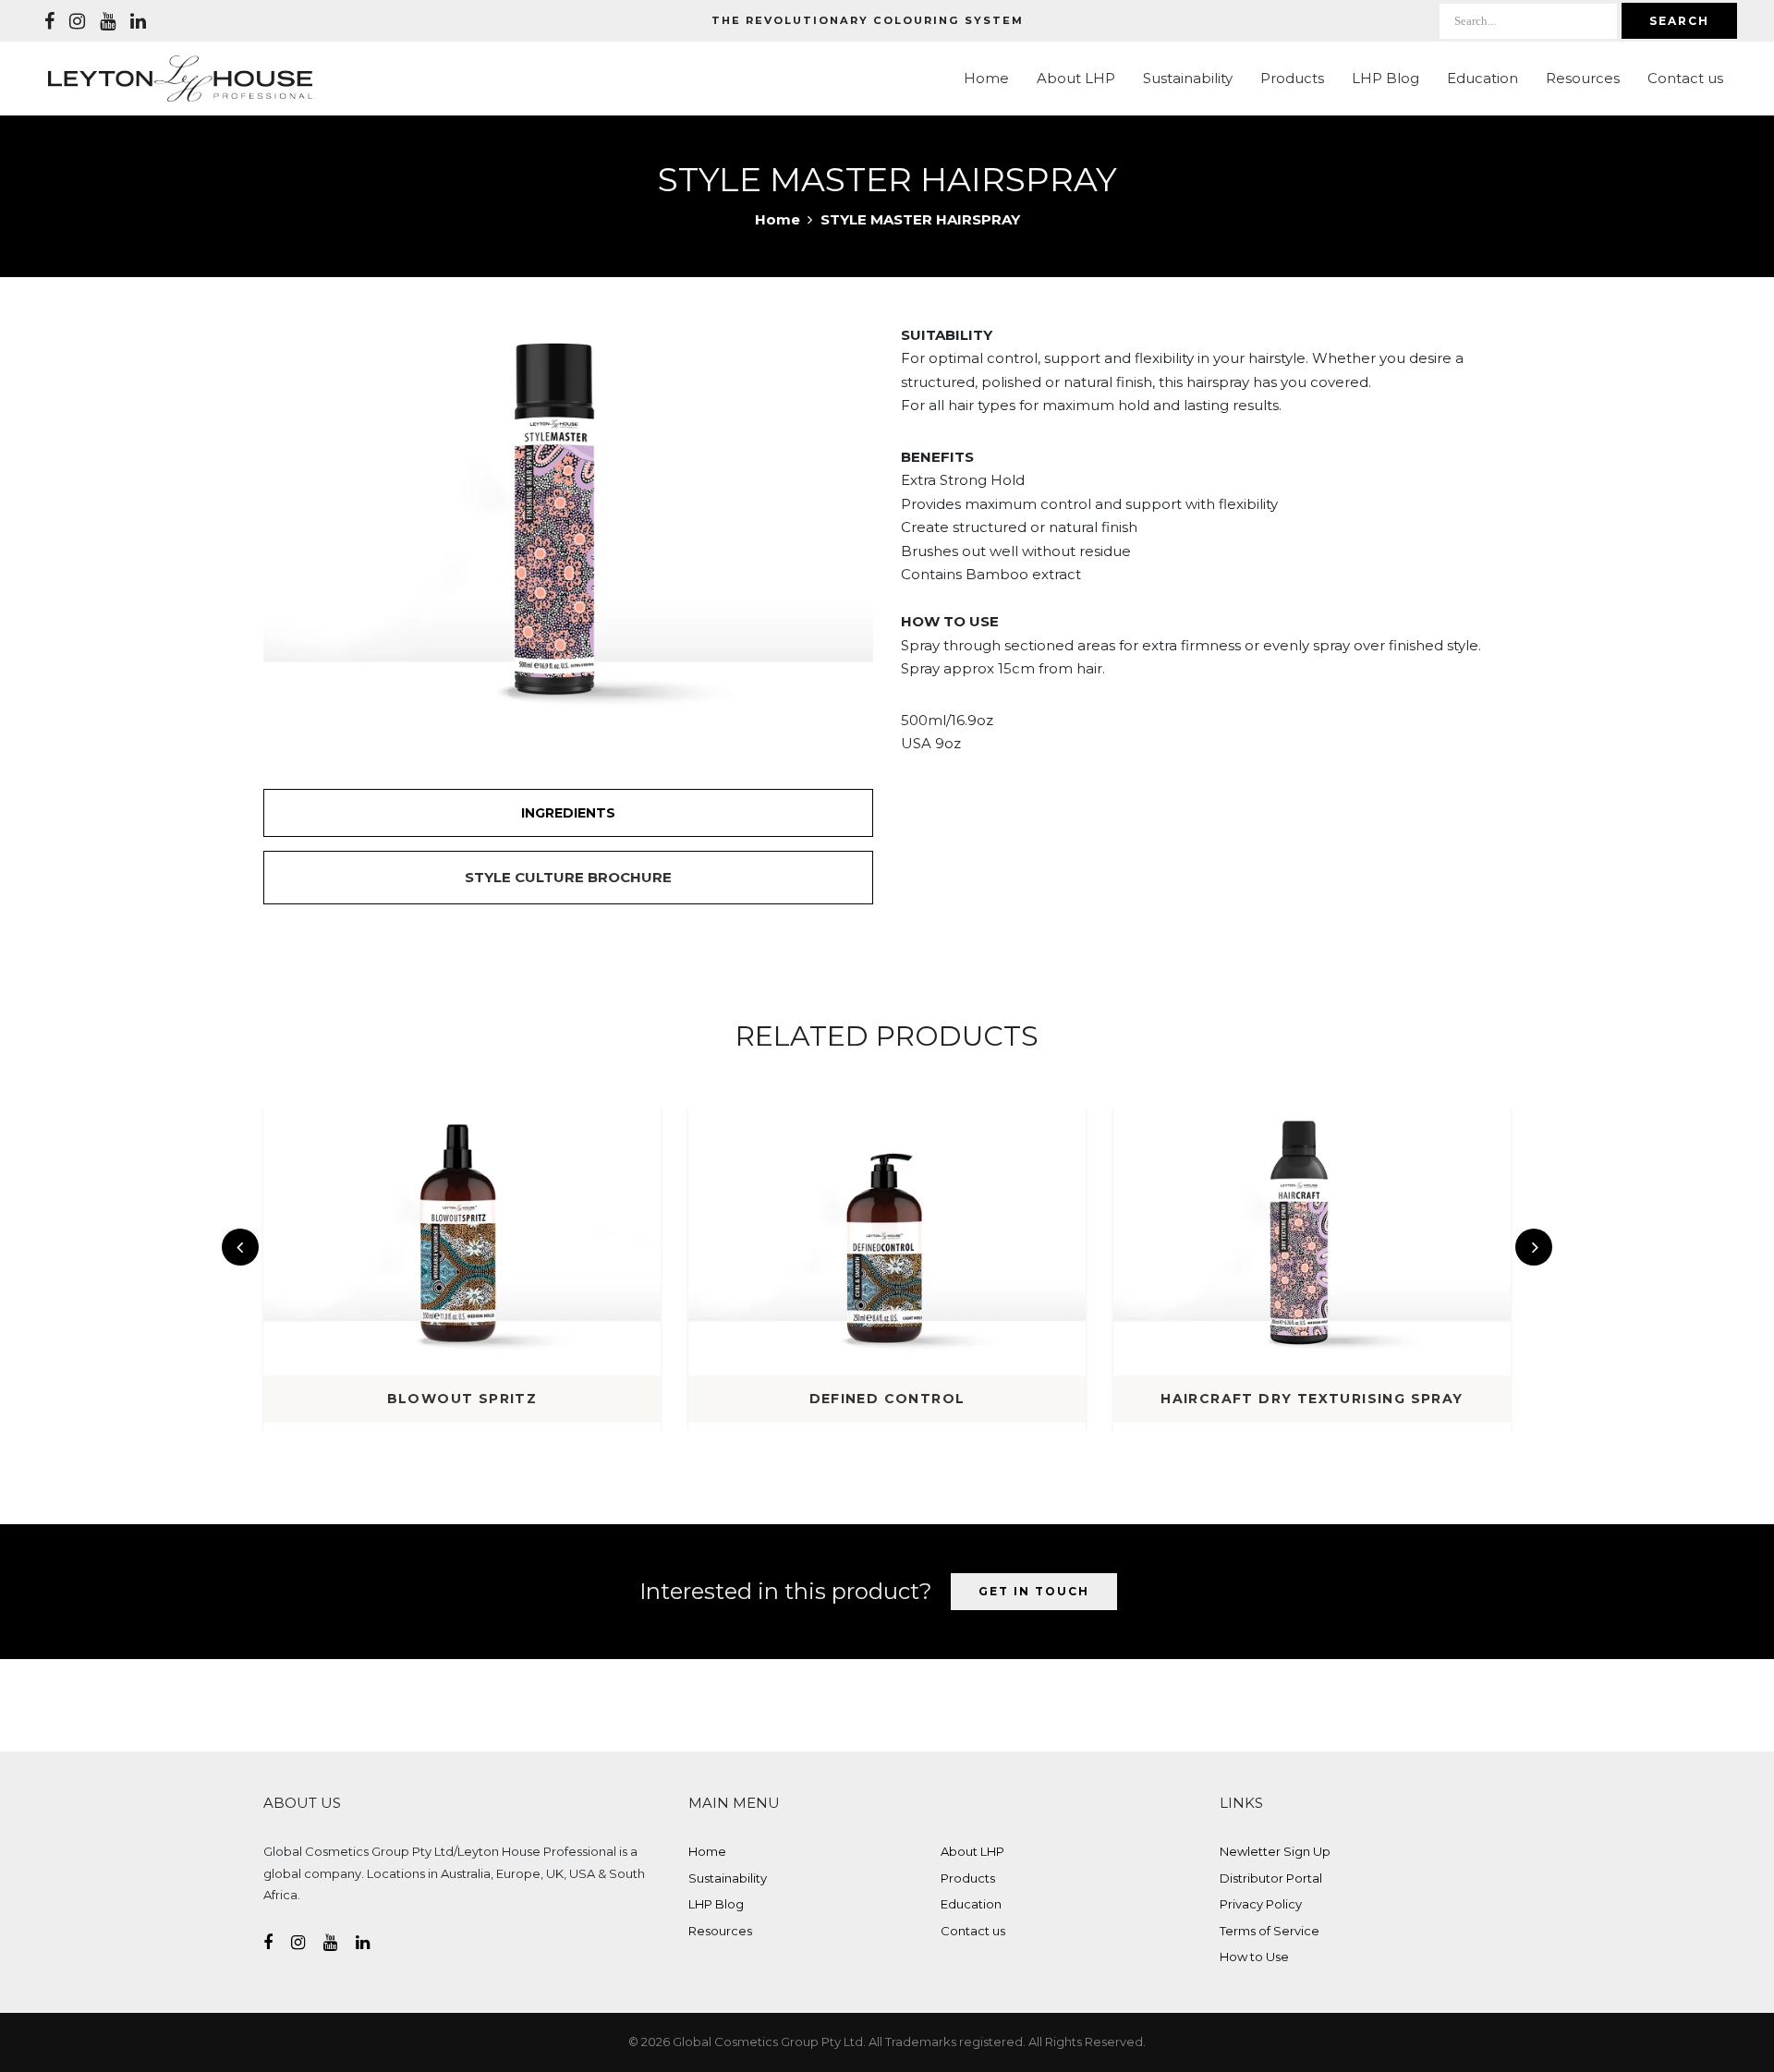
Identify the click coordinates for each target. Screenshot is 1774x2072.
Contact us (1685, 78)
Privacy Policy (1261, 1904)
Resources (1583, 78)
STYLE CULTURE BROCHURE (568, 877)
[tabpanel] (568, 527)
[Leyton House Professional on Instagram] (77, 21)
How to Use (1254, 1957)
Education (1482, 78)
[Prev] (240, 1247)
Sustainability (1188, 78)
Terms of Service (1270, 1931)
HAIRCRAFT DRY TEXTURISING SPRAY (1312, 1399)
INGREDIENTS (568, 813)
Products (1292, 78)
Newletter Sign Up (1275, 1851)
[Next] (1534, 1247)
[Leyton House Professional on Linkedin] (138, 21)
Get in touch (1034, 1591)
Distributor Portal (1271, 1878)
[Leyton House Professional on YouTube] (108, 21)
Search (1679, 21)
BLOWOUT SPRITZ (462, 1399)
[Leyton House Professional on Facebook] (49, 21)
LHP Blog (1385, 78)
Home (986, 78)
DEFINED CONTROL (887, 1399)
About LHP (1076, 78)
